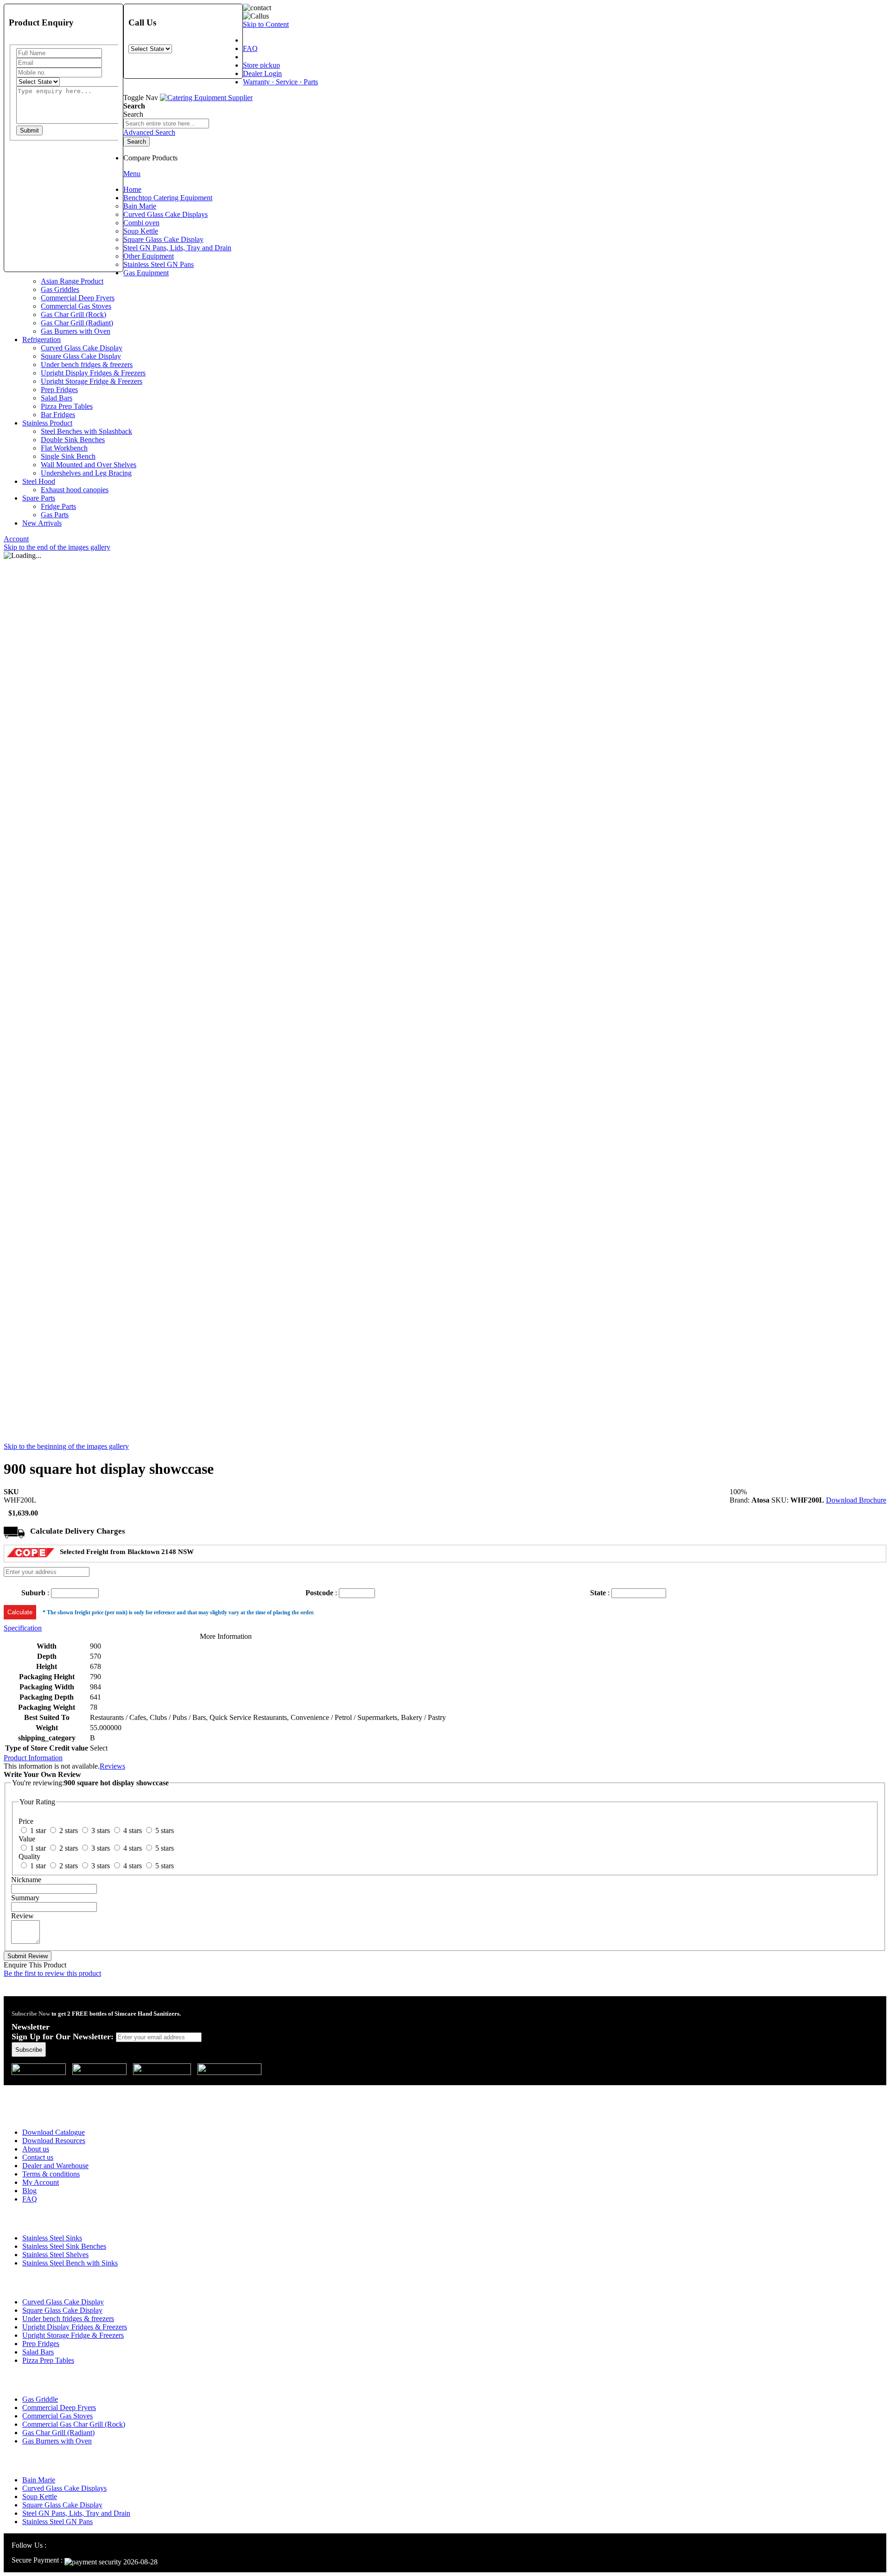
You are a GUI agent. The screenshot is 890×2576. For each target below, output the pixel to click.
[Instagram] (53, 2545)
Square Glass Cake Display (62, 2310)
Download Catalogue (54, 2132)
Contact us (38, 2157)
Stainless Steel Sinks (52, 2238)
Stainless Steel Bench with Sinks (70, 2263)
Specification (23, 1628)
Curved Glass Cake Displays (64, 2488)
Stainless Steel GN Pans (57, 2522)
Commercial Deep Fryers (59, 2408)
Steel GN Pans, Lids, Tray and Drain (76, 2513)
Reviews (112, 1766)
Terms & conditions (51, 2174)
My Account (41, 2182)
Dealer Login (262, 73)
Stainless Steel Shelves (55, 2255)
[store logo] (206, 98)
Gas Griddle (40, 2399)
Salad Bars (38, 2352)
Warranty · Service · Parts (280, 82)
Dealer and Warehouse (55, 2166)
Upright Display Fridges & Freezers (75, 2327)
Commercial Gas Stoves (57, 2416)
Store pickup (261, 65)
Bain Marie (39, 2480)
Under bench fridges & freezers (68, 2319)
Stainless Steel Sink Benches (64, 2246)
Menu (132, 174)
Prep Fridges (41, 2344)
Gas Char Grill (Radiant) (58, 2433)
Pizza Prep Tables (48, 2360)
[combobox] (166, 124)
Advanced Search (149, 132)
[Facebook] (64, 2545)
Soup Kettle (40, 2497)
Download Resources (54, 2141)
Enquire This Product (35, 1965)
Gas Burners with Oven (57, 2441)
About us (36, 2149)
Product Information (33, 1758)
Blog (29, 2191)
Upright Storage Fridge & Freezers (73, 2335)
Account (16, 539)
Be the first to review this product (52, 1973)
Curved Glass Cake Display (63, 2302)
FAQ (250, 48)
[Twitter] (75, 2545)
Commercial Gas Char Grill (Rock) (74, 2424)
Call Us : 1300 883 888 (62, 2091)
